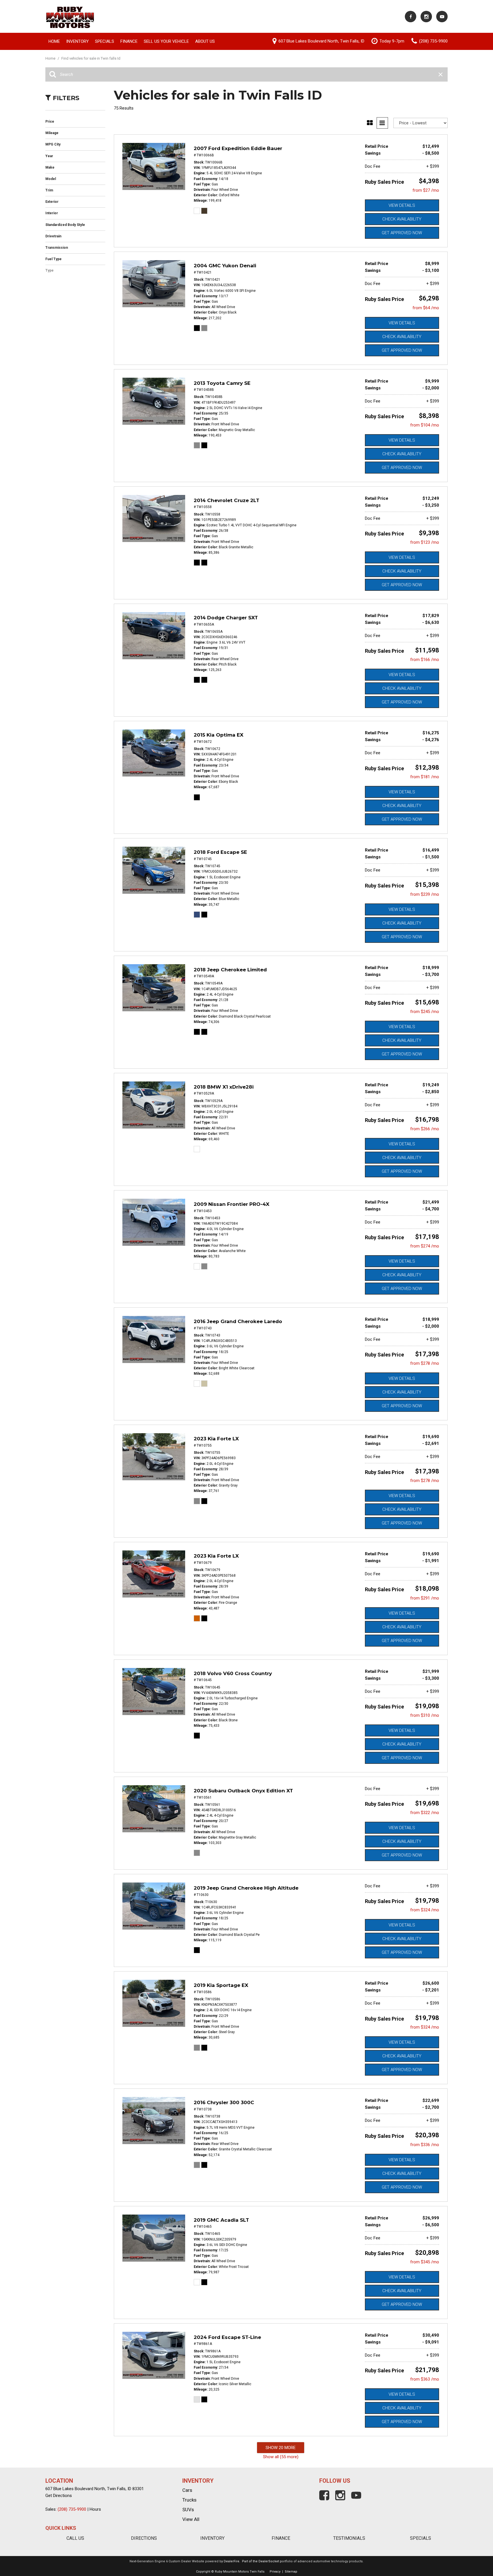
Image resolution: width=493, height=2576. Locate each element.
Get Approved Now (402, 233)
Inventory (77, 41)
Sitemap (291, 2572)
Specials (105, 41)
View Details (402, 205)
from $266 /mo (425, 1129)
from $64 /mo (426, 308)
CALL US (75, 2538)
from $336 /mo (425, 2145)
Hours (95, 2509)
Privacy (275, 2572)
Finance (129, 41)
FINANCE (281, 2538)
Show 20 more (281, 2448)
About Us (205, 41)
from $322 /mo (425, 1813)
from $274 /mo (425, 1246)
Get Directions (59, 2496)
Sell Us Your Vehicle (166, 41)
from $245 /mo (425, 1012)
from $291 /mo (425, 1598)
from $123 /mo (425, 542)
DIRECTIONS (144, 2538)
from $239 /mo (425, 894)
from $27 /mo (426, 190)
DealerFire (232, 2561)
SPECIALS (421, 2538)
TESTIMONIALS (349, 2538)
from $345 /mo (425, 2262)
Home (54, 41)
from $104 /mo (425, 425)
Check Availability (402, 219)
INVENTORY (212, 2538)
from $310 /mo (425, 1715)
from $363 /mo (425, 2379)
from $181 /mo (425, 777)
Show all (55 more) (281, 2457)
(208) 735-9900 (72, 2509)
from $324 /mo (425, 1910)
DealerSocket (269, 2561)
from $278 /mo (425, 1363)
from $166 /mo (425, 660)
